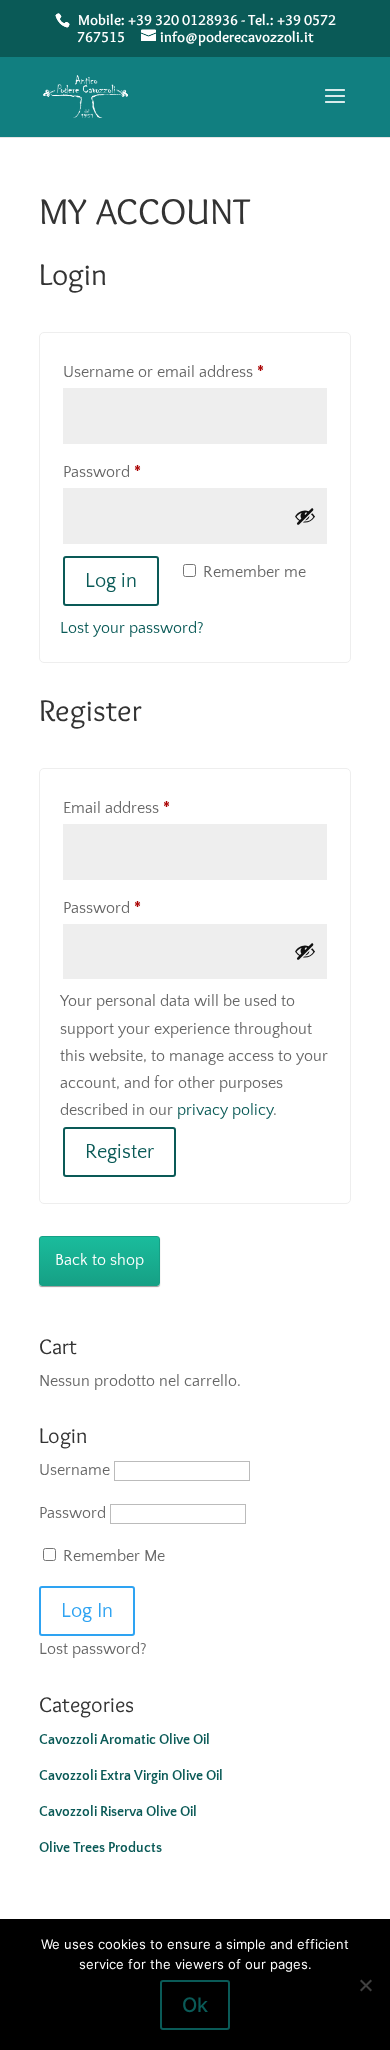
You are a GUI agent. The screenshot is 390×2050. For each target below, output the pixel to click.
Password (133, 471)
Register (119, 1152)
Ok (195, 2005)
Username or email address (194, 371)
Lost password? (93, 1649)
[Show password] (305, 516)
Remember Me (112, 1556)
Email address (147, 807)
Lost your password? (132, 628)
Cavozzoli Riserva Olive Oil (118, 1812)
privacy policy (225, 1110)
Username (74, 1470)
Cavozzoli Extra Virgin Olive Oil (131, 1776)
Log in (111, 581)
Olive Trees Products (100, 1848)
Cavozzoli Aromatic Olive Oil (124, 1740)
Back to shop (99, 1260)
